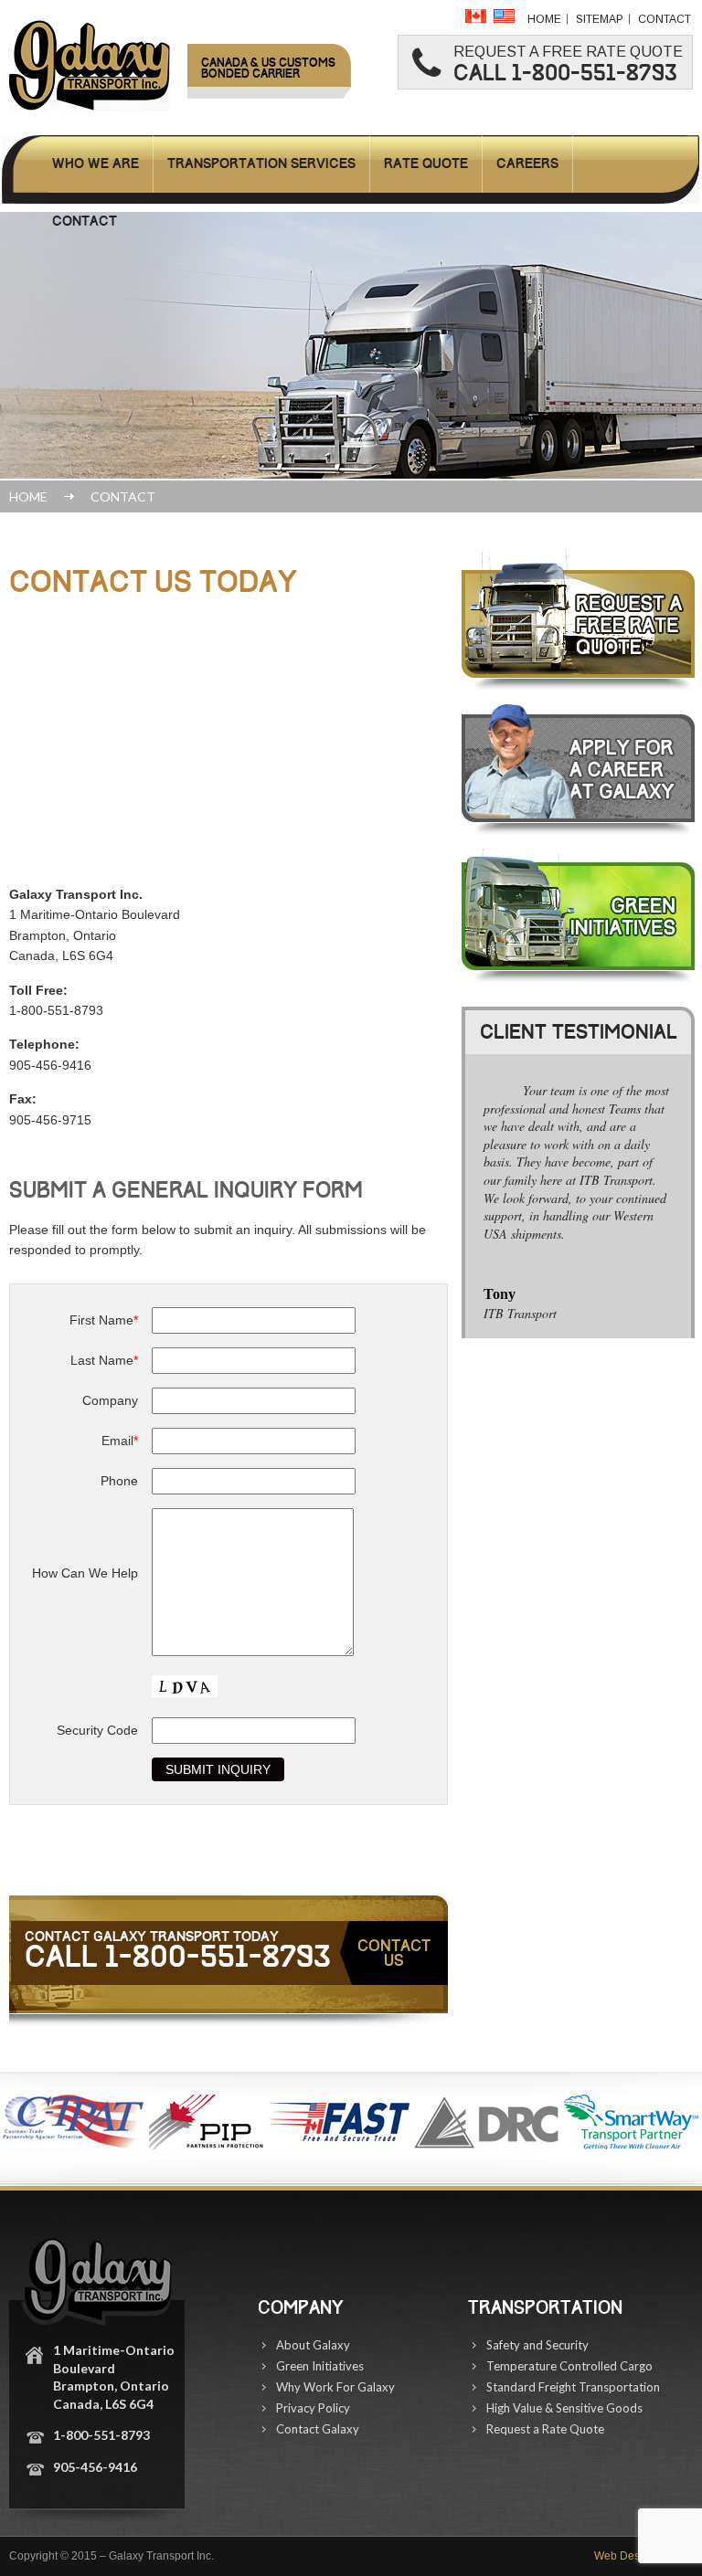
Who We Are (96, 164)
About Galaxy (313, 2345)
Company (110, 1400)
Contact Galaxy (318, 2429)
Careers (527, 164)
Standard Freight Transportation (573, 2387)
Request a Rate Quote (545, 2429)
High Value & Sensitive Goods (564, 2408)
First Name (104, 1320)
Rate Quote (426, 164)
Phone (119, 1481)
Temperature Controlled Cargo (569, 2366)
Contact (665, 19)
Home (544, 19)
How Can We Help (85, 1573)
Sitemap (600, 19)
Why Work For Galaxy (335, 2387)
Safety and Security (537, 2345)
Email (120, 1441)
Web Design (625, 2556)
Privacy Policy (313, 2408)
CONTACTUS (394, 1953)
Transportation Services (261, 164)
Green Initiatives (320, 2366)
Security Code (97, 1730)
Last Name (104, 1360)
